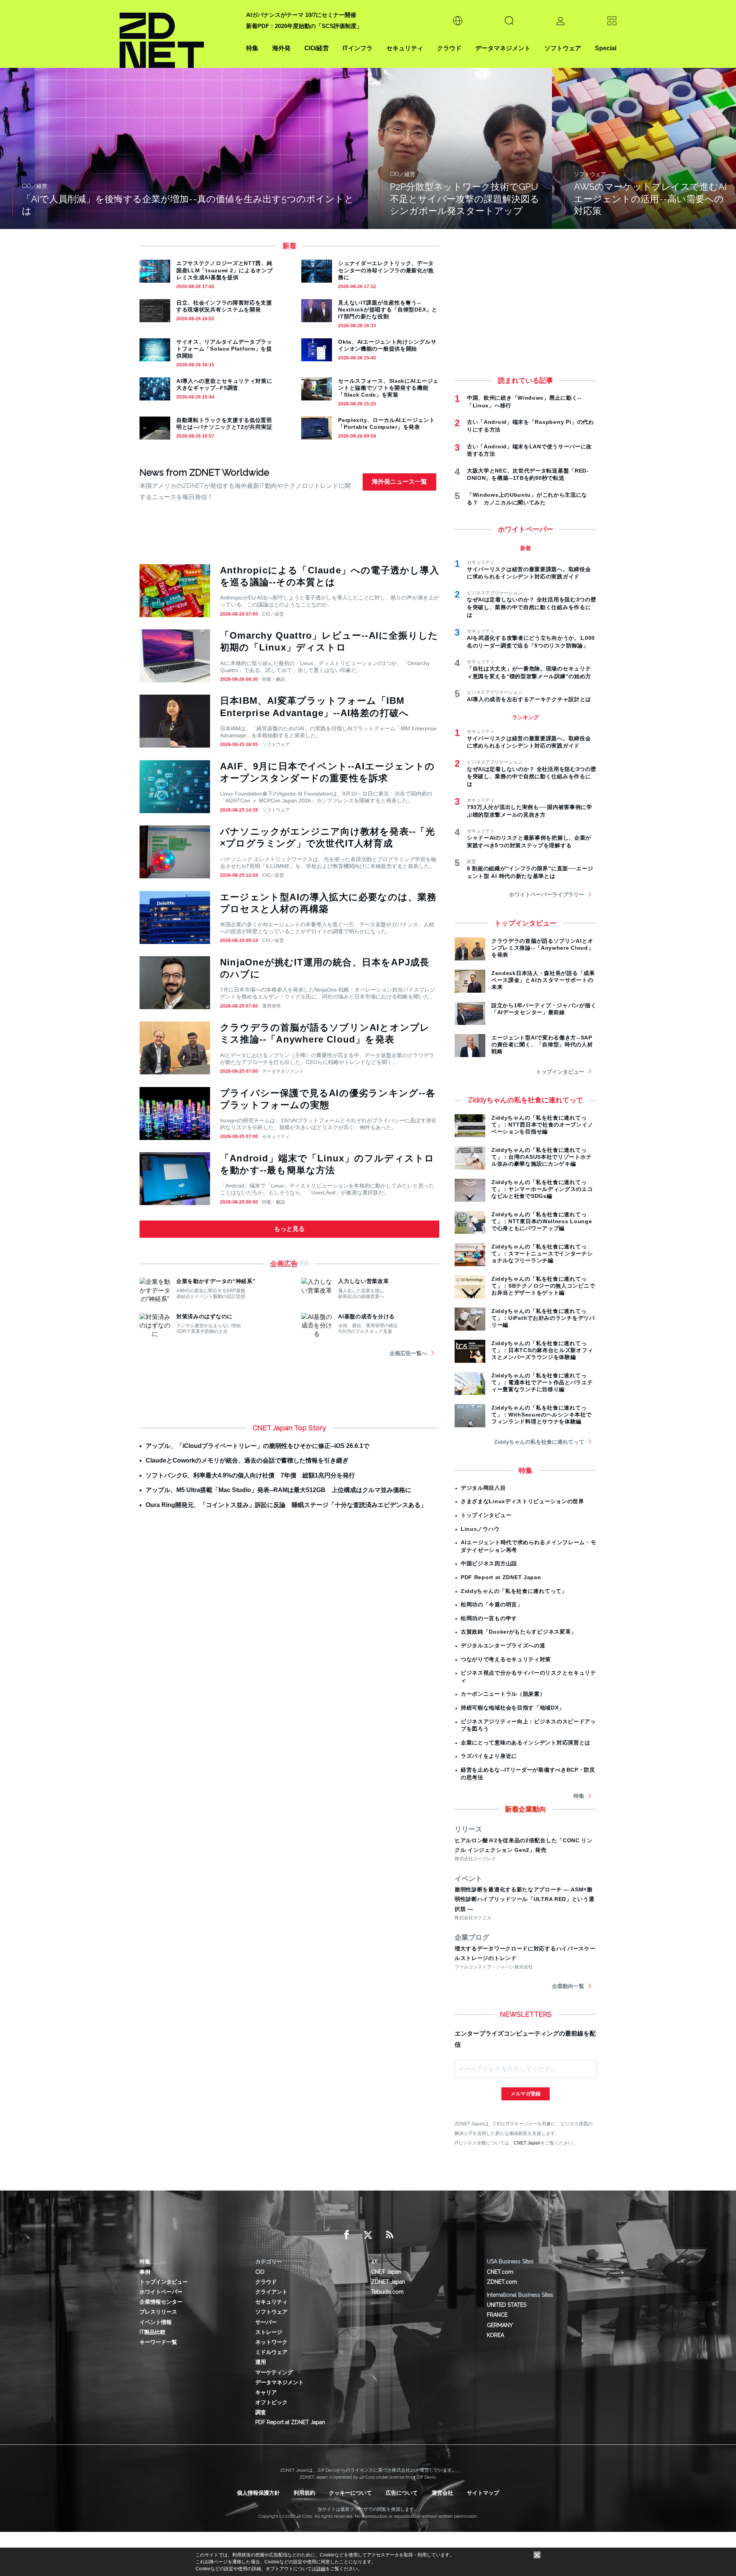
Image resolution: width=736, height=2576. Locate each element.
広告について (402, 2493)
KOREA (495, 2335)
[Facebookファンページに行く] (347, 2235)
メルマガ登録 (526, 2094)
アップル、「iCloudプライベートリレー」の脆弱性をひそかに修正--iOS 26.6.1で (257, 1446)
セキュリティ (405, 48)
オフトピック (271, 2402)
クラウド (449, 48)
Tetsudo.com (387, 2292)
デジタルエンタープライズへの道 (503, 1645)
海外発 (281, 48)
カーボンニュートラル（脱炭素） (503, 1694)
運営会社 (442, 2493)
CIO (260, 2272)
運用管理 (271, 1006)
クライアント (271, 2292)
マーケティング (274, 2372)
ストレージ (269, 2332)
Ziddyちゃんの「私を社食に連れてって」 (514, 1591)
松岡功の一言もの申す (489, 1618)
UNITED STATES (507, 2305)
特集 (252, 48)
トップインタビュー (560, 1072)
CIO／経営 (273, 614)
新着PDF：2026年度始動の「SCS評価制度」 (304, 26)
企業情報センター (161, 2302)
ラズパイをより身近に (489, 1756)
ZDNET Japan (388, 2282)
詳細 (321, 2569)
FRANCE (497, 2315)
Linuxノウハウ (480, 1529)
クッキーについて (350, 2493)
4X (374, 2261)
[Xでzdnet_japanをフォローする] (368, 2235)
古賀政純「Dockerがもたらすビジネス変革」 (519, 1632)
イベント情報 (156, 2322)
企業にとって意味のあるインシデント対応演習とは (526, 1743)
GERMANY (500, 2325)
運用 (261, 2362)
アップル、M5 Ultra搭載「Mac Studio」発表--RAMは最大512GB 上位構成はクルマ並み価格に (278, 1490)
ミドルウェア (271, 2352)
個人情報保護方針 (258, 2493)
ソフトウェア (563, 48)
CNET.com (500, 2272)
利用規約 (304, 2493)
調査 (261, 2412)
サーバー (266, 2322)
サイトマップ (483, 2493)
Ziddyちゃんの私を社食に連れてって (539, 1442)
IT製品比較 (153, 2332)
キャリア (266, 2392)
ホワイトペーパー (161, 2292)
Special (606, 48)
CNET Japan (527, 2143)
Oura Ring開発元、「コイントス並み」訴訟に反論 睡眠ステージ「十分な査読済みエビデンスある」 (286, 1505)
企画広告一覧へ (408, 1353)
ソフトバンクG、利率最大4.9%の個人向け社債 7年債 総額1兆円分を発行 (250, 1475)
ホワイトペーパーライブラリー (547, 894)
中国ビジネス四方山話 (489, 1563)
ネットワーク (271, 2342)
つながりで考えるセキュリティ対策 (506, 1659)
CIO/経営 (317, 48)
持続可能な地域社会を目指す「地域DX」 (513, 1708)
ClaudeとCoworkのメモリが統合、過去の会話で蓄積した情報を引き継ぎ (247, 1460)
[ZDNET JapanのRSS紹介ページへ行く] (389, 2235)
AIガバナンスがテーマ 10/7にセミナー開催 (301, 15)
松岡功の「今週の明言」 (492, 1604)
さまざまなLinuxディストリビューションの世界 (522, 1501)
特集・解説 (274, 679)
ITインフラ (358, 48)
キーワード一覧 (158, 2342)
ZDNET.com (502, 2282)
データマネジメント (503, 48)
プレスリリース (158, 2312)
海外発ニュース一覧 (399, 482)
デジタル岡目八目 (483, 1488)
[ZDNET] (178, 34)
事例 (145, 2272)
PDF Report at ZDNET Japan (501, 1577)
